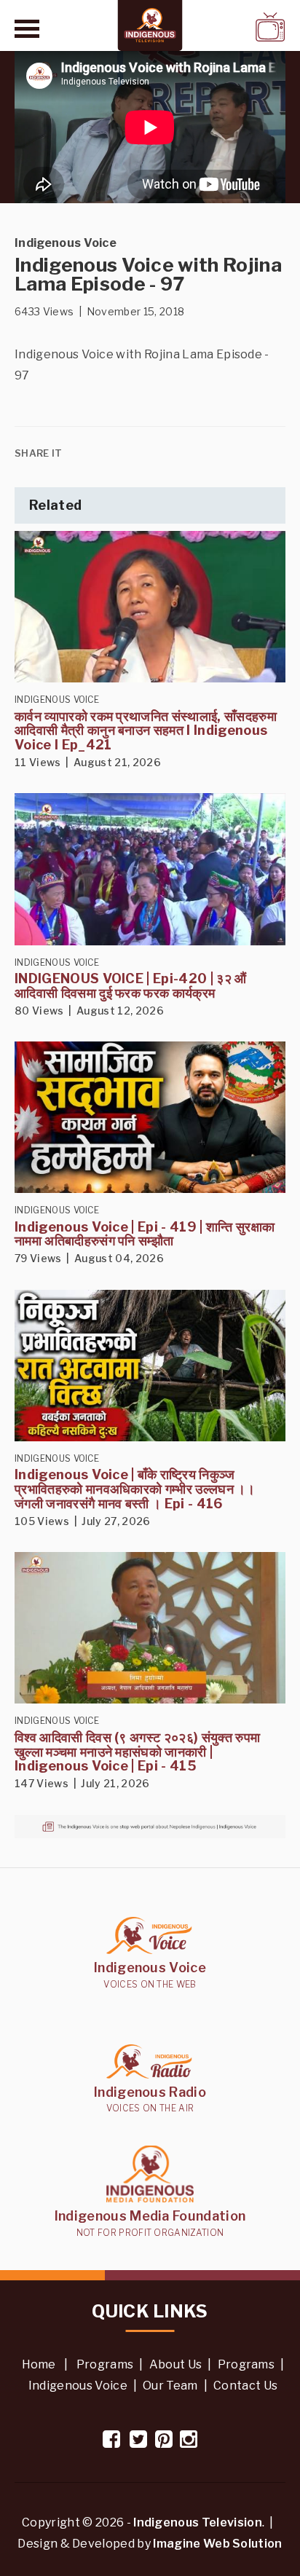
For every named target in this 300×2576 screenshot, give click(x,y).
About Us (176, 2364)
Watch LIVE (232, 27)
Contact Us (245, 2386)
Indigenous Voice (78, 2386)
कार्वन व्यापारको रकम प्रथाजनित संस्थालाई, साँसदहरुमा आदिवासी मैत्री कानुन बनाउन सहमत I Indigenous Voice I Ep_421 (146, 731)
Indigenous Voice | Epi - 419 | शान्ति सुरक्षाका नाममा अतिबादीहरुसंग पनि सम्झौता (145, 1234)
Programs (105, 2364)
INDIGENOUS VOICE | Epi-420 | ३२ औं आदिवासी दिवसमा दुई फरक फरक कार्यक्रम (131, 986)
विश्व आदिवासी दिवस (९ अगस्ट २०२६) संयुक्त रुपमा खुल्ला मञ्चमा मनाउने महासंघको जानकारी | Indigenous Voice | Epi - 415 (137, 1752)
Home (39, 2364)
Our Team (170, 2386)
